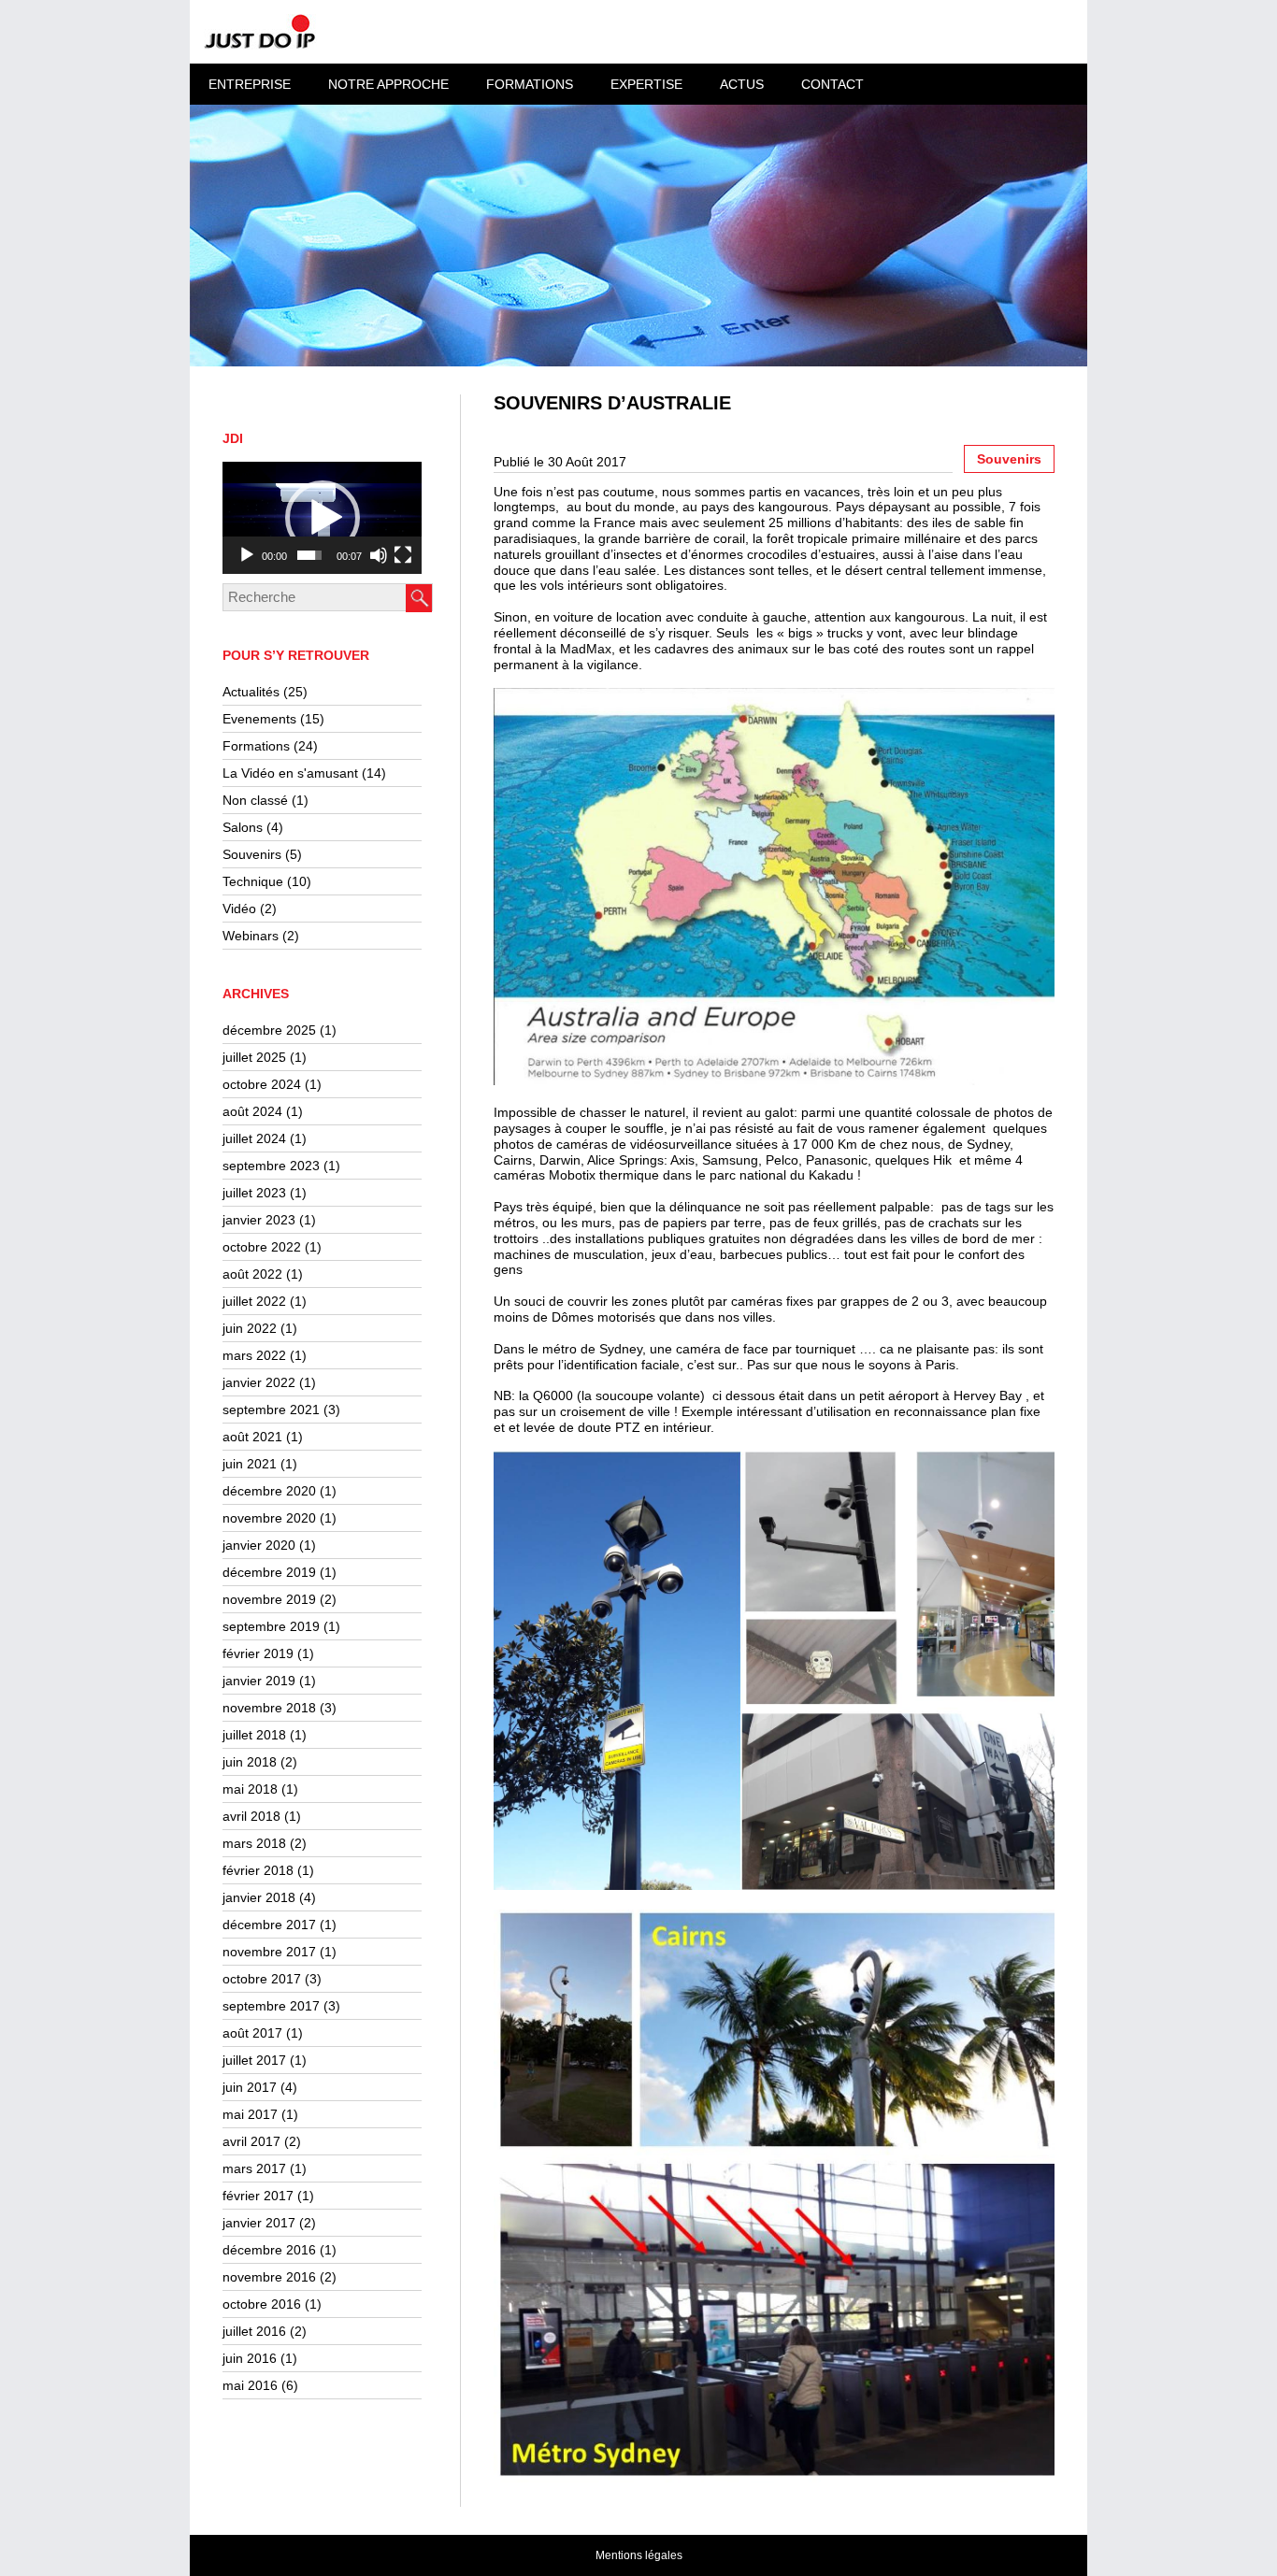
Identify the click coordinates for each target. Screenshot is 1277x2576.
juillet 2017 (254, 2060)
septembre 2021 (271, 1410)
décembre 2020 (269, 1491)
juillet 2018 (254, 1735)
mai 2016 (250, 2385)
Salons (243, 827)
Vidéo (239, 909)
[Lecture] (247, 555)
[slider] (309, 555)
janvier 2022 (259, 1382)
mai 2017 (250, 2114)
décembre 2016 (269, 2250)
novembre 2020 (269, 1518)
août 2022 (252, 1274)
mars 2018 (254, 1843)
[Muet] (379, 555)
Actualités (251, 692)
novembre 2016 (269, 2277)
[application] (322, 518)
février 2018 (258, 1870)
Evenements (259, 719)
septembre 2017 (271, 2006)
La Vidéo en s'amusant (290, 773)
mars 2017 (254, 2168)
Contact (832, 84)
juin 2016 (250, 2358)
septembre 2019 (271, 1626)
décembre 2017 (269, 1925)
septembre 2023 (271, 1166)
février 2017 (258, 2196)
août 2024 (252, 1111)
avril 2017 (251, 2141)
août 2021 (252, 1437)
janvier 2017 (259, 2223)
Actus (742, 84)
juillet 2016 (254, 2331)
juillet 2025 (254, 1057)
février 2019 (258, 1653)
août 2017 (252, 2033)
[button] (323, 518)
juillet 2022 (254, 1301)
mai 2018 (250, 1789)
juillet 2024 (254, 1138)
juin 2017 (250, 2087)
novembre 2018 (269, 1708)
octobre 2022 (262, 1247)
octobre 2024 (262, 1084)
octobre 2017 (262, 1979)
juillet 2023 (254, 1193)
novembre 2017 (269, 1952)
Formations (256, 746)
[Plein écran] (403, 555)
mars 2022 (254, 1355)
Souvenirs (252, 854)
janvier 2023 (259, 1220)
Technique (253, 881)
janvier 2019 (259, 1681)
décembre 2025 (269, 1030)
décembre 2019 (269, 1572)
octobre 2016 (262, 2304)
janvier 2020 (259, 1545)
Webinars (251, 936)
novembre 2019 (269, 1599)
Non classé (255, 800)
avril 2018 (251, 1816)
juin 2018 (250, 1762)
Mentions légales (639, 2555)
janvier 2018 (259, 1897)
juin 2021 (250, 1464)
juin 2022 (250, 1328)
